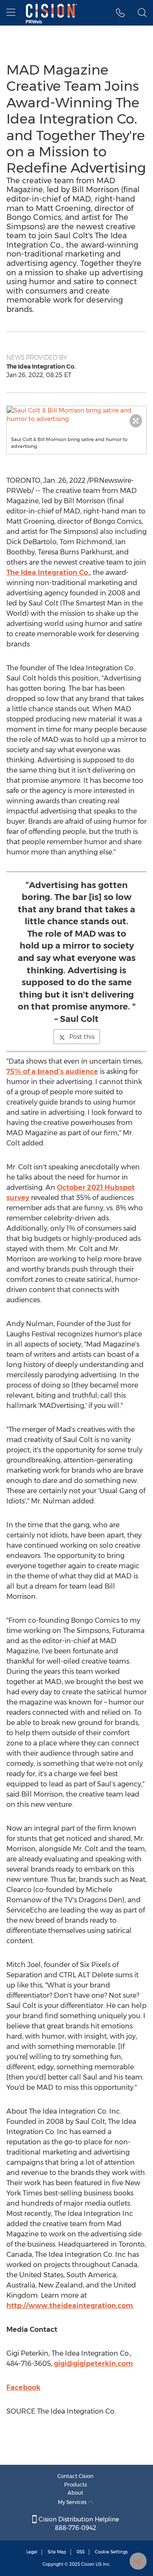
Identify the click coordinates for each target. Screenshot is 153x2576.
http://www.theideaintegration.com (70, 2306)
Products (76, 2485)
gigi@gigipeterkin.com (93, 2364)
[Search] (142, 13)
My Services (73, 2502)
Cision (88, 2564)
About (75, 2493)
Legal (32, 2552)
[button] (76, 415)
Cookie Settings (111, 2552)
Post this (82, 1037)
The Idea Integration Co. (48, 573)
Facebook (23, 2387)
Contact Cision (75, 2476)
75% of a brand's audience (52, 1072)
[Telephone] (120, 13)
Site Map (57, 2552)
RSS (81, 2552)
